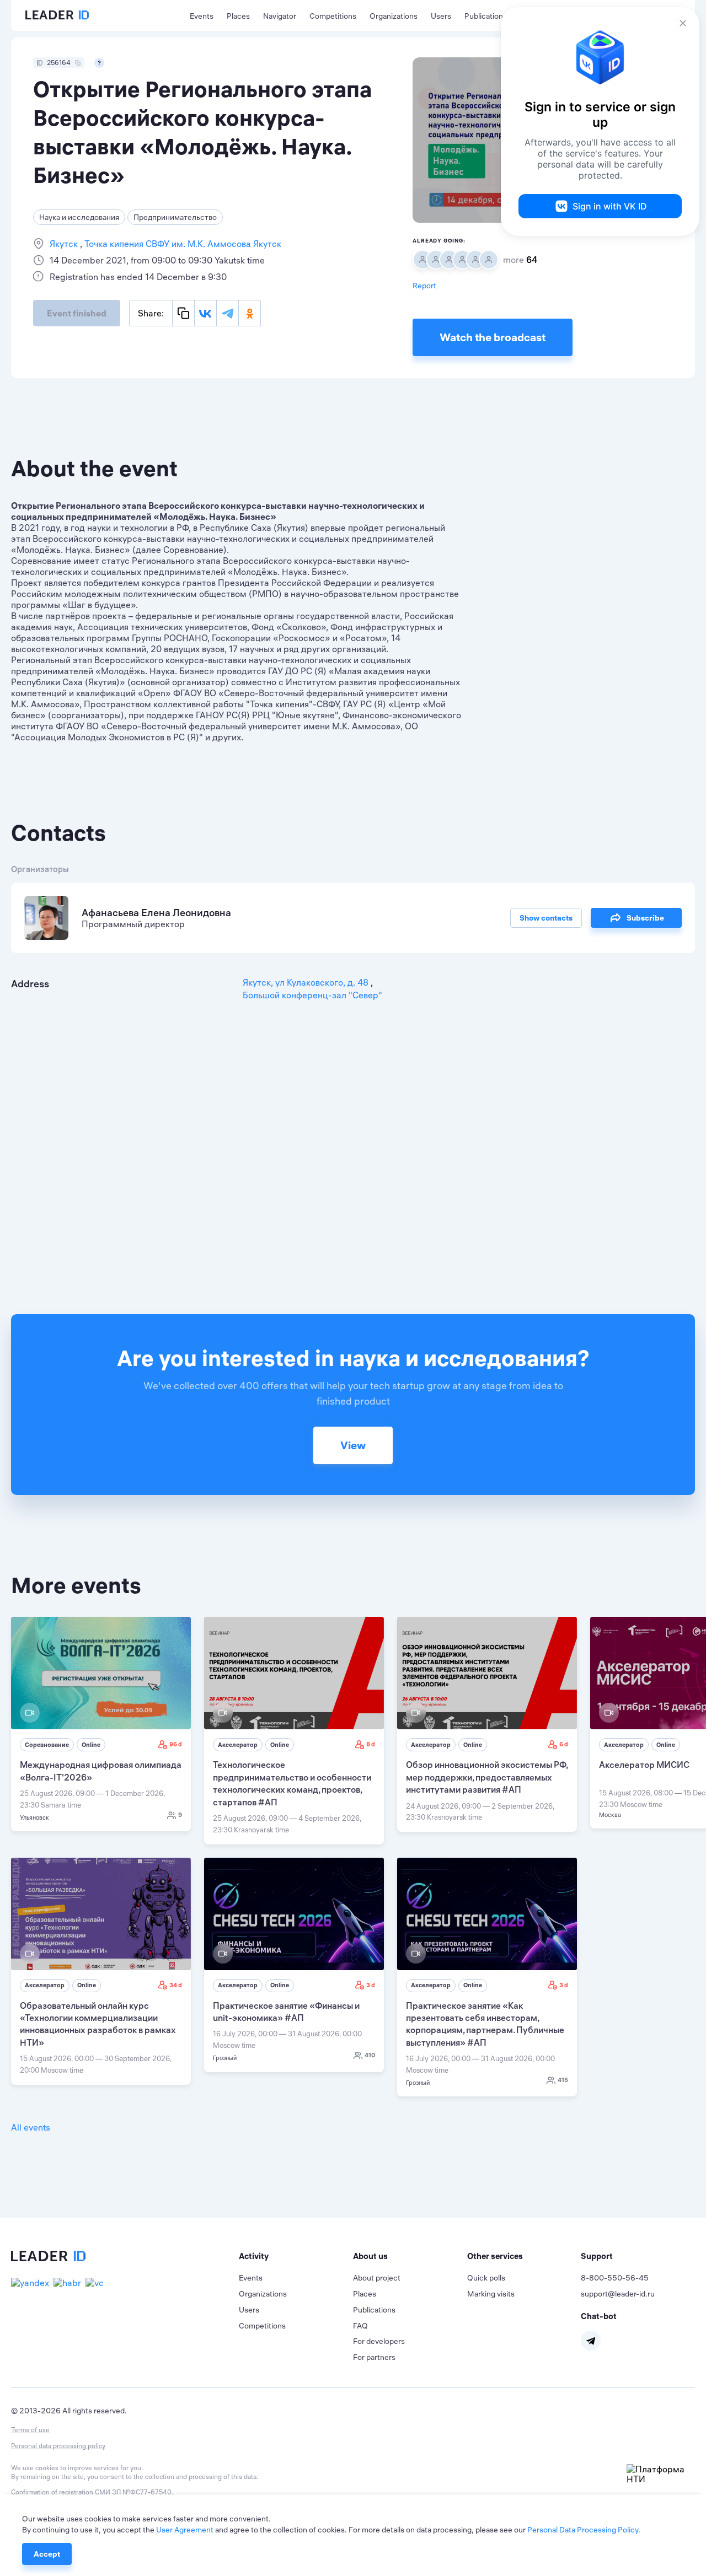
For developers (379, 2341)
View (353, 1445)
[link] (101, 1724)
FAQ (360, 2326)
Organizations (394, 16)
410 (370, 2055)
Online (91, 1745)
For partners (374, 2357)
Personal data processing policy (58, 2446)
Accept (47, 2554)
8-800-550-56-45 (615, 2278)
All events (31, 2127)
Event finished (77, 313)
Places (238, 16)
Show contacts (546, 918)
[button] (296, 2256)
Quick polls (486, 2278)
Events (202, 16)
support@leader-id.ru (618, 2294)
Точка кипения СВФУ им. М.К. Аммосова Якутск (182, 244)
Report (424, 286)
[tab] (296, 2256)
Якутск (65, 244)
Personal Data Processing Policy (583, 2530)
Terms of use (30, 2430)
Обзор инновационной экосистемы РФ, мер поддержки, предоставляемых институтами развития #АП (487, 1777)
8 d (371, 1744)
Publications (486, 16)
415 (563, 2080)
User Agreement (185, 2530)
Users (441, 16)
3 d (371, 1985)
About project (377, 2278)
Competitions (333, 16)
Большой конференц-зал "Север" (312, 995)
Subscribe (645, 918)
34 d (176, 1985)
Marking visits (491, 2294)
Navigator (280, 16)
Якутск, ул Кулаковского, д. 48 (307, 982)
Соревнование (47, 1745)
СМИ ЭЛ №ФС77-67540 (133, 2492)
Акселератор (238, 1745)
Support (597, 2256)
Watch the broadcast (493, 337)
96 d (176, 1744)
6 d (564, 1744)
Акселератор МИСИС (644, 1765)
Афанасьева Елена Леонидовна (156, 913)
